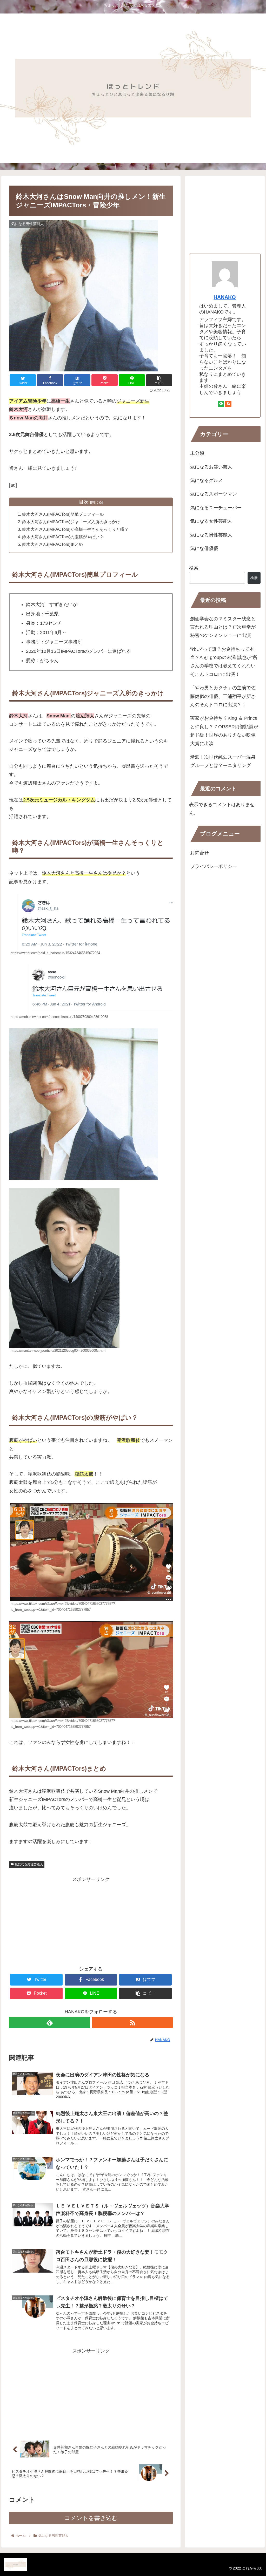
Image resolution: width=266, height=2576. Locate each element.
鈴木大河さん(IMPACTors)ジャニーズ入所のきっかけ (71, 522)
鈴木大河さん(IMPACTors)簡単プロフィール (63, 514)
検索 (194, 568)
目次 (84, 502)
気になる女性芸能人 (211, 521)
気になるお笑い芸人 (211, 467)
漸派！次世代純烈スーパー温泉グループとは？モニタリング (223, 761)
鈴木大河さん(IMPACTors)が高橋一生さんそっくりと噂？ (75, 529)
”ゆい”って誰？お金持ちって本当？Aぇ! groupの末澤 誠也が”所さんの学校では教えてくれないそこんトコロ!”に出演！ (224, 662)
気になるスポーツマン (214, 494)
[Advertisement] (91, 1920)
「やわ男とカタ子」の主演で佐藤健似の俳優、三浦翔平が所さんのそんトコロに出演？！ (223, 696)
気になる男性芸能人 (29, 1864)
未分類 (197, 453)
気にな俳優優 (204, 548)
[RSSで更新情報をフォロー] (132, 2023)
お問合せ (199, 853)
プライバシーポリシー (214, 866)
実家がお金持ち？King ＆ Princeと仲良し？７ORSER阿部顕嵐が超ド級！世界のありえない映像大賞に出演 (224, 731)
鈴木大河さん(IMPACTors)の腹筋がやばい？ (63, 537)
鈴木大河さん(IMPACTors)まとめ (52, 544)
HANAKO (225, 297)
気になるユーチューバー (216, 508)
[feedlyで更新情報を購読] (49, 2023)
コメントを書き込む (91, 2518)
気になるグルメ (207, 480)
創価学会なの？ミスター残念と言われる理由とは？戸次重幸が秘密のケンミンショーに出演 (223, 627)
